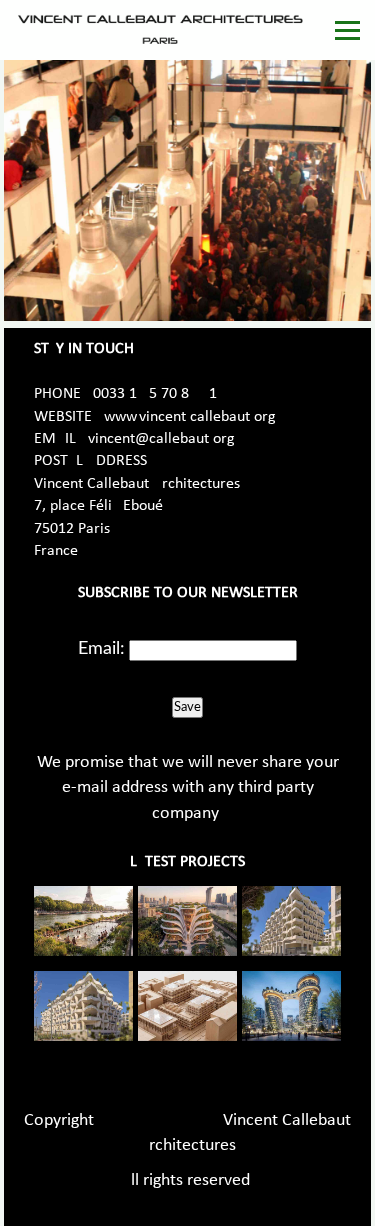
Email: (101, 649)
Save (187, 707)
